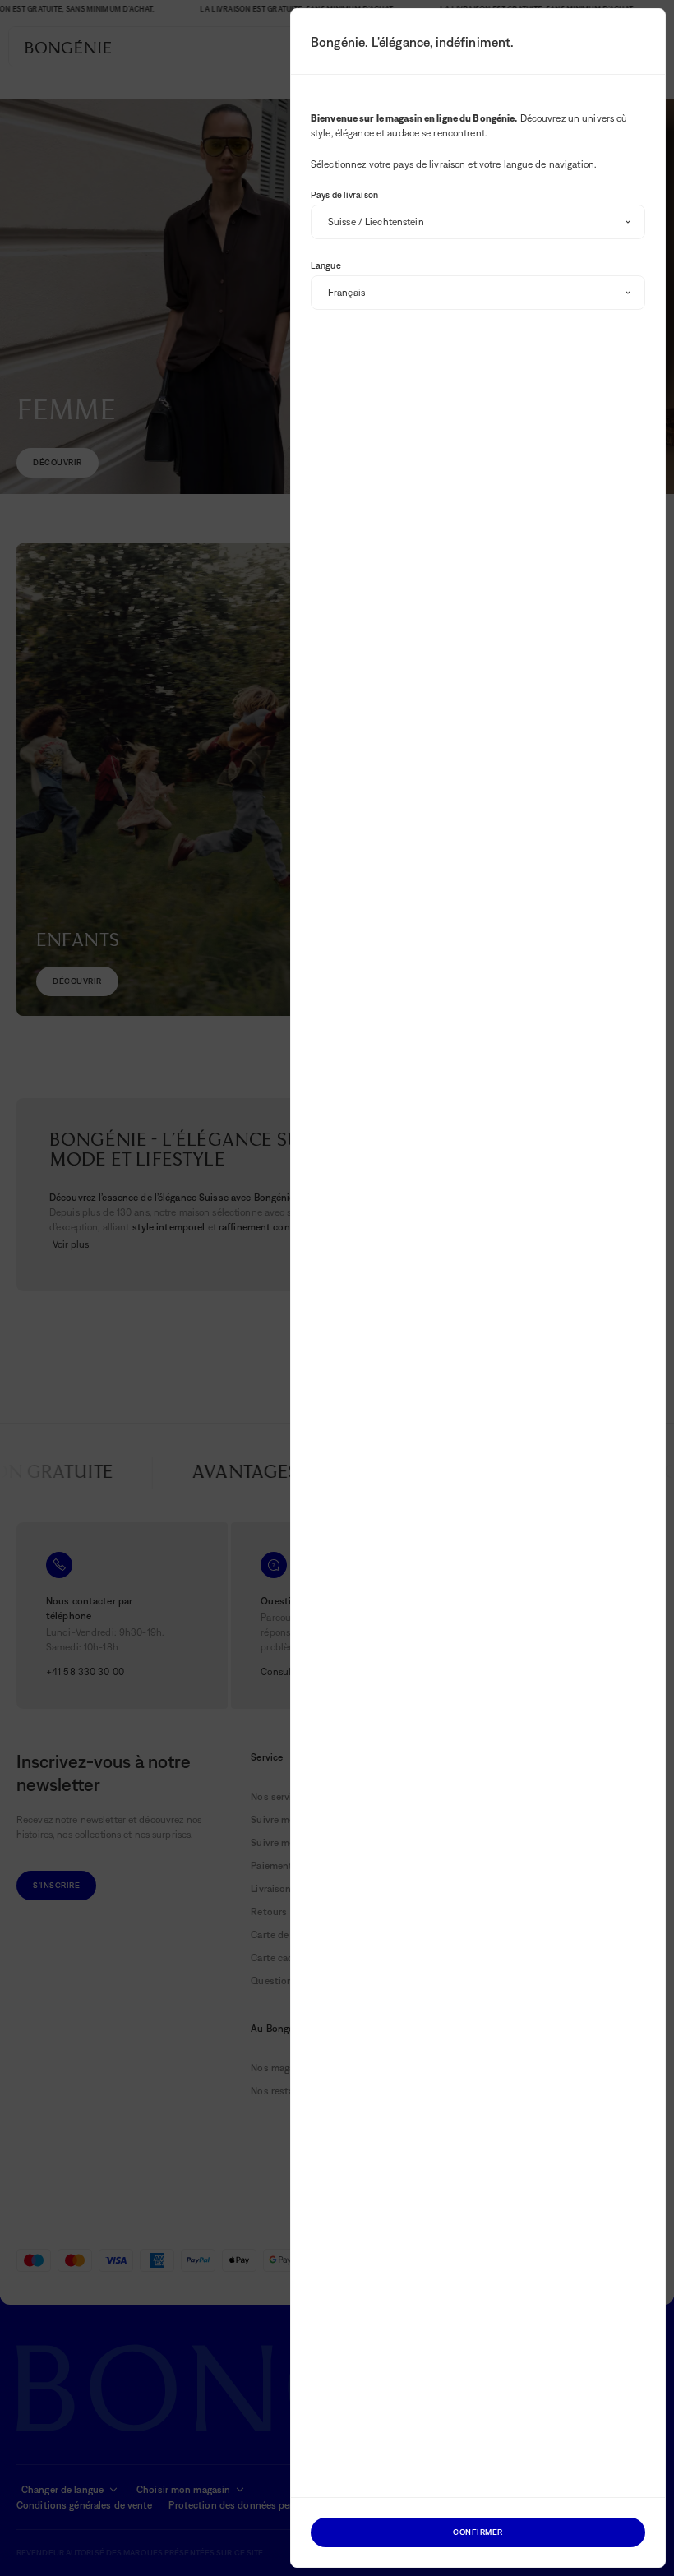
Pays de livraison (344, 195)
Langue (326, 265)
